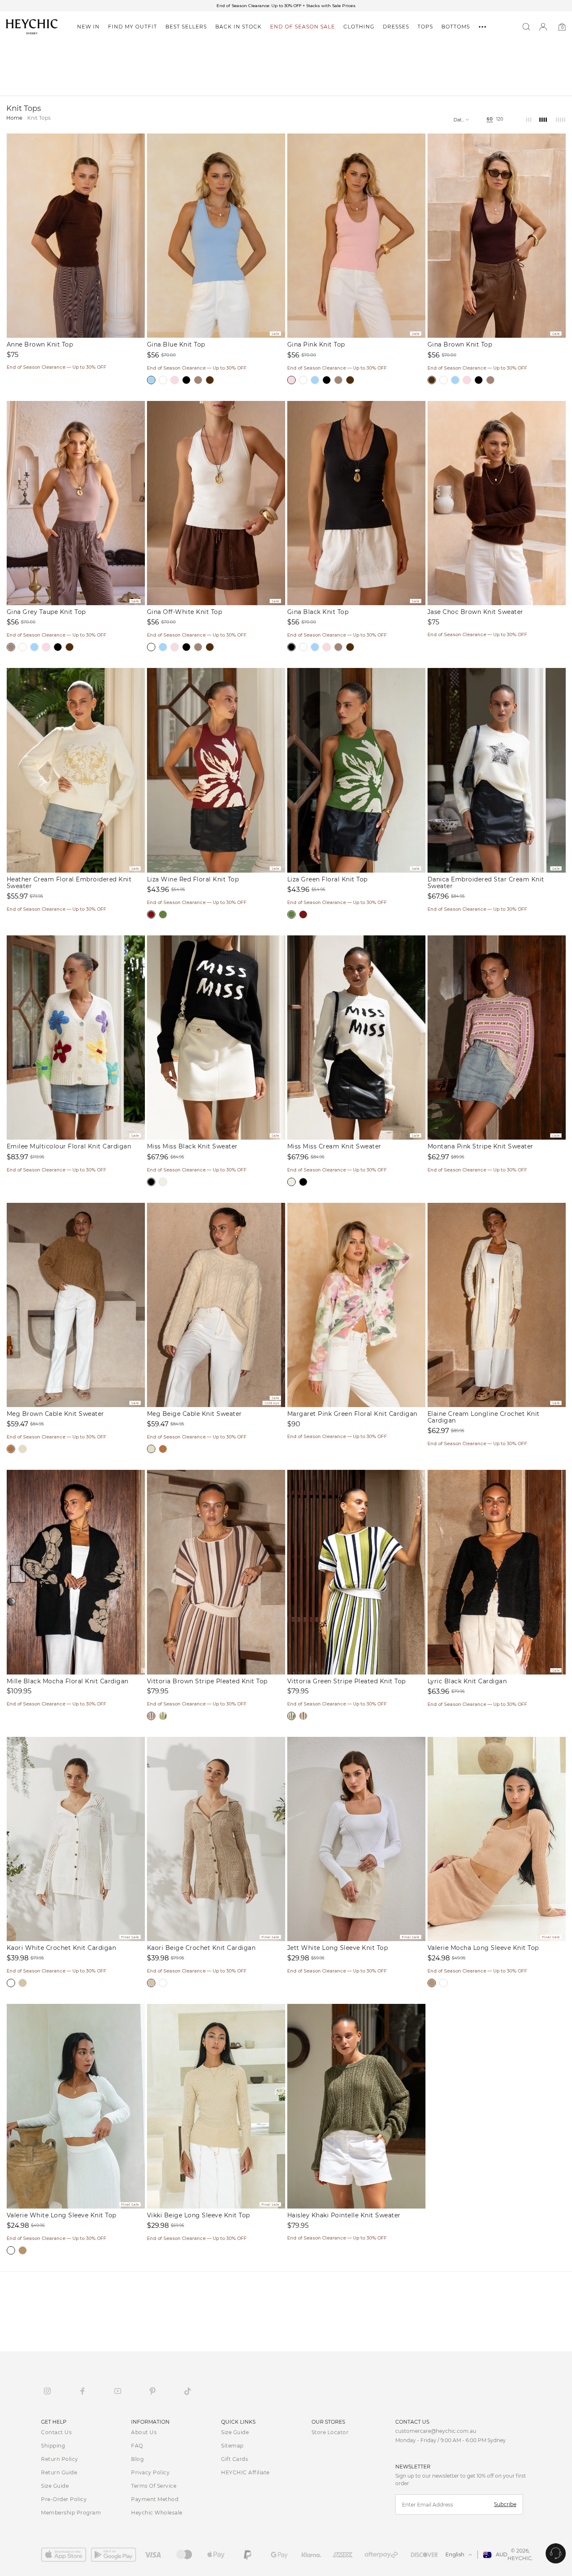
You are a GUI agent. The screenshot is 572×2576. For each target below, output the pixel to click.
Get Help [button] (54, 2422)
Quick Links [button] (238, 2422)
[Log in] (543, 27)
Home (14, 118)
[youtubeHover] (118, 2391)
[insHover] (47, 2391)
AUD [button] (502, 2554)
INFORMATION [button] (150, 2422)
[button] (88, 27)
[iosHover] (66, 2555)
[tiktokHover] (188, 2391)
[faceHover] (82, 2391)
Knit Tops (39, 118)
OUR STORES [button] (328, 2422)
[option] (286, 6)
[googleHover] (116, 2555)
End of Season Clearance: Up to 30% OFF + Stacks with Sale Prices (286, 6)
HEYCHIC (520, 2558)
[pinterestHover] (152, 2391)
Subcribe (505, 2504)
